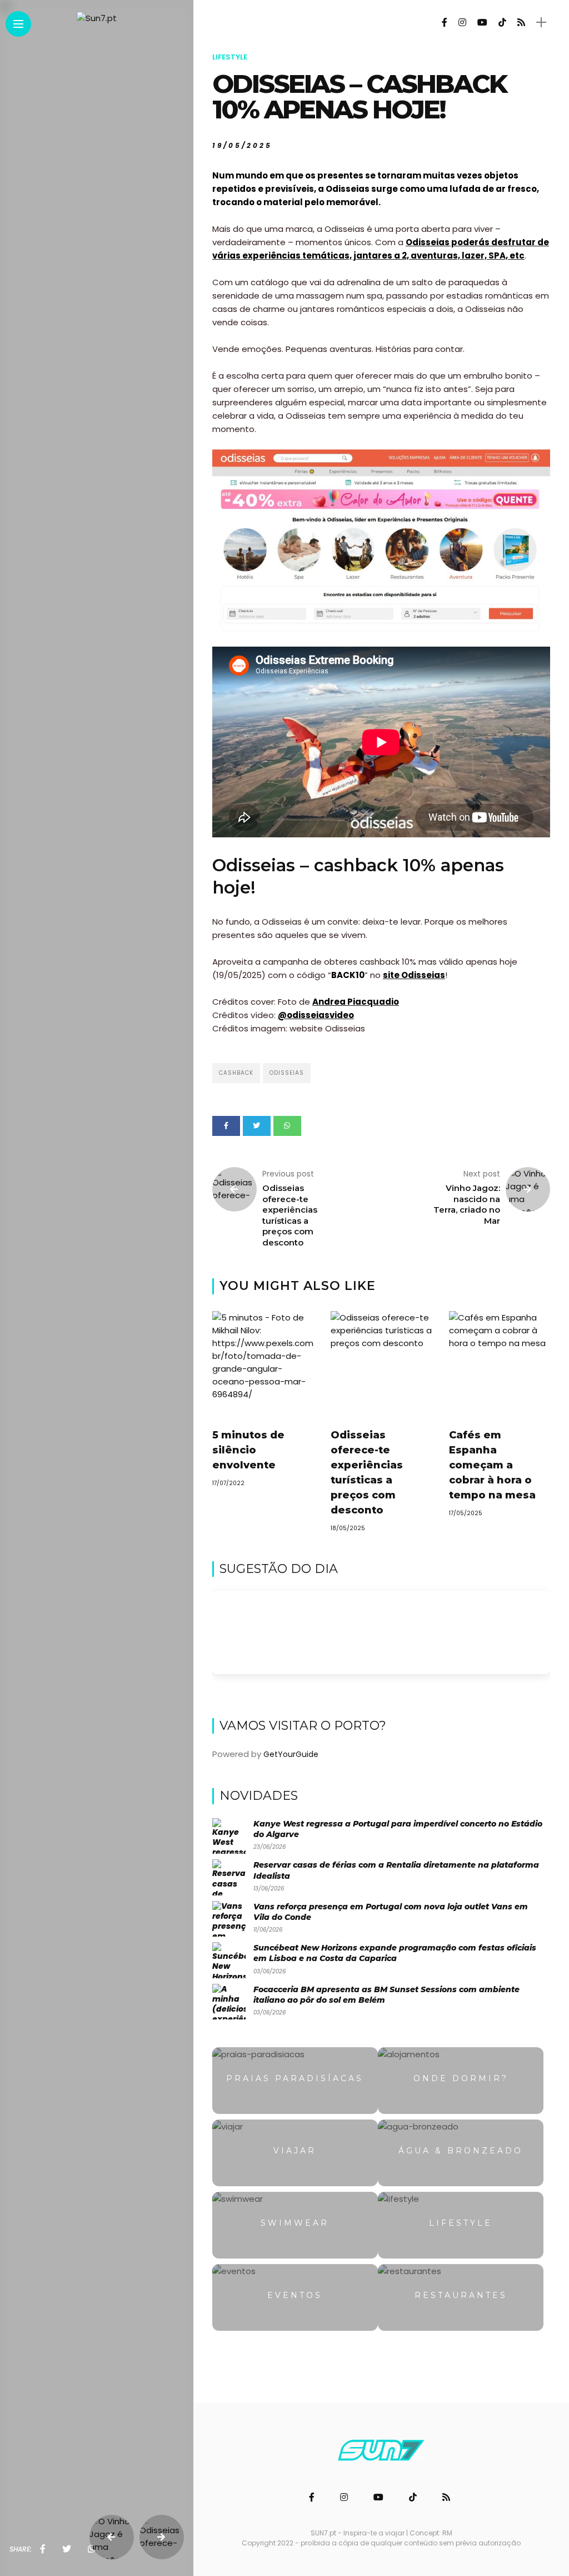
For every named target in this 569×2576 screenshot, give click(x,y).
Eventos (295, 2295)
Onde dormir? (461, 2078)
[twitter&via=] (67, 2549)
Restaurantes (461, 2295)
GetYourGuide (291, 1754)
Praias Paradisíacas (295, 2078)
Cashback (236, 1073)
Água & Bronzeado (461, 2151)
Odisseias (287, 1073)
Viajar (295, 2151)
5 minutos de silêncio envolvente (248, 1450)
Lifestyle (230, 57)
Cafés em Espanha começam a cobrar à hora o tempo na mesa (492, 1465)
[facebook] (43, 2549)
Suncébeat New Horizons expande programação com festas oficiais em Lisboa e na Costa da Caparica (395, 1953)
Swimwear (295, 2223)
